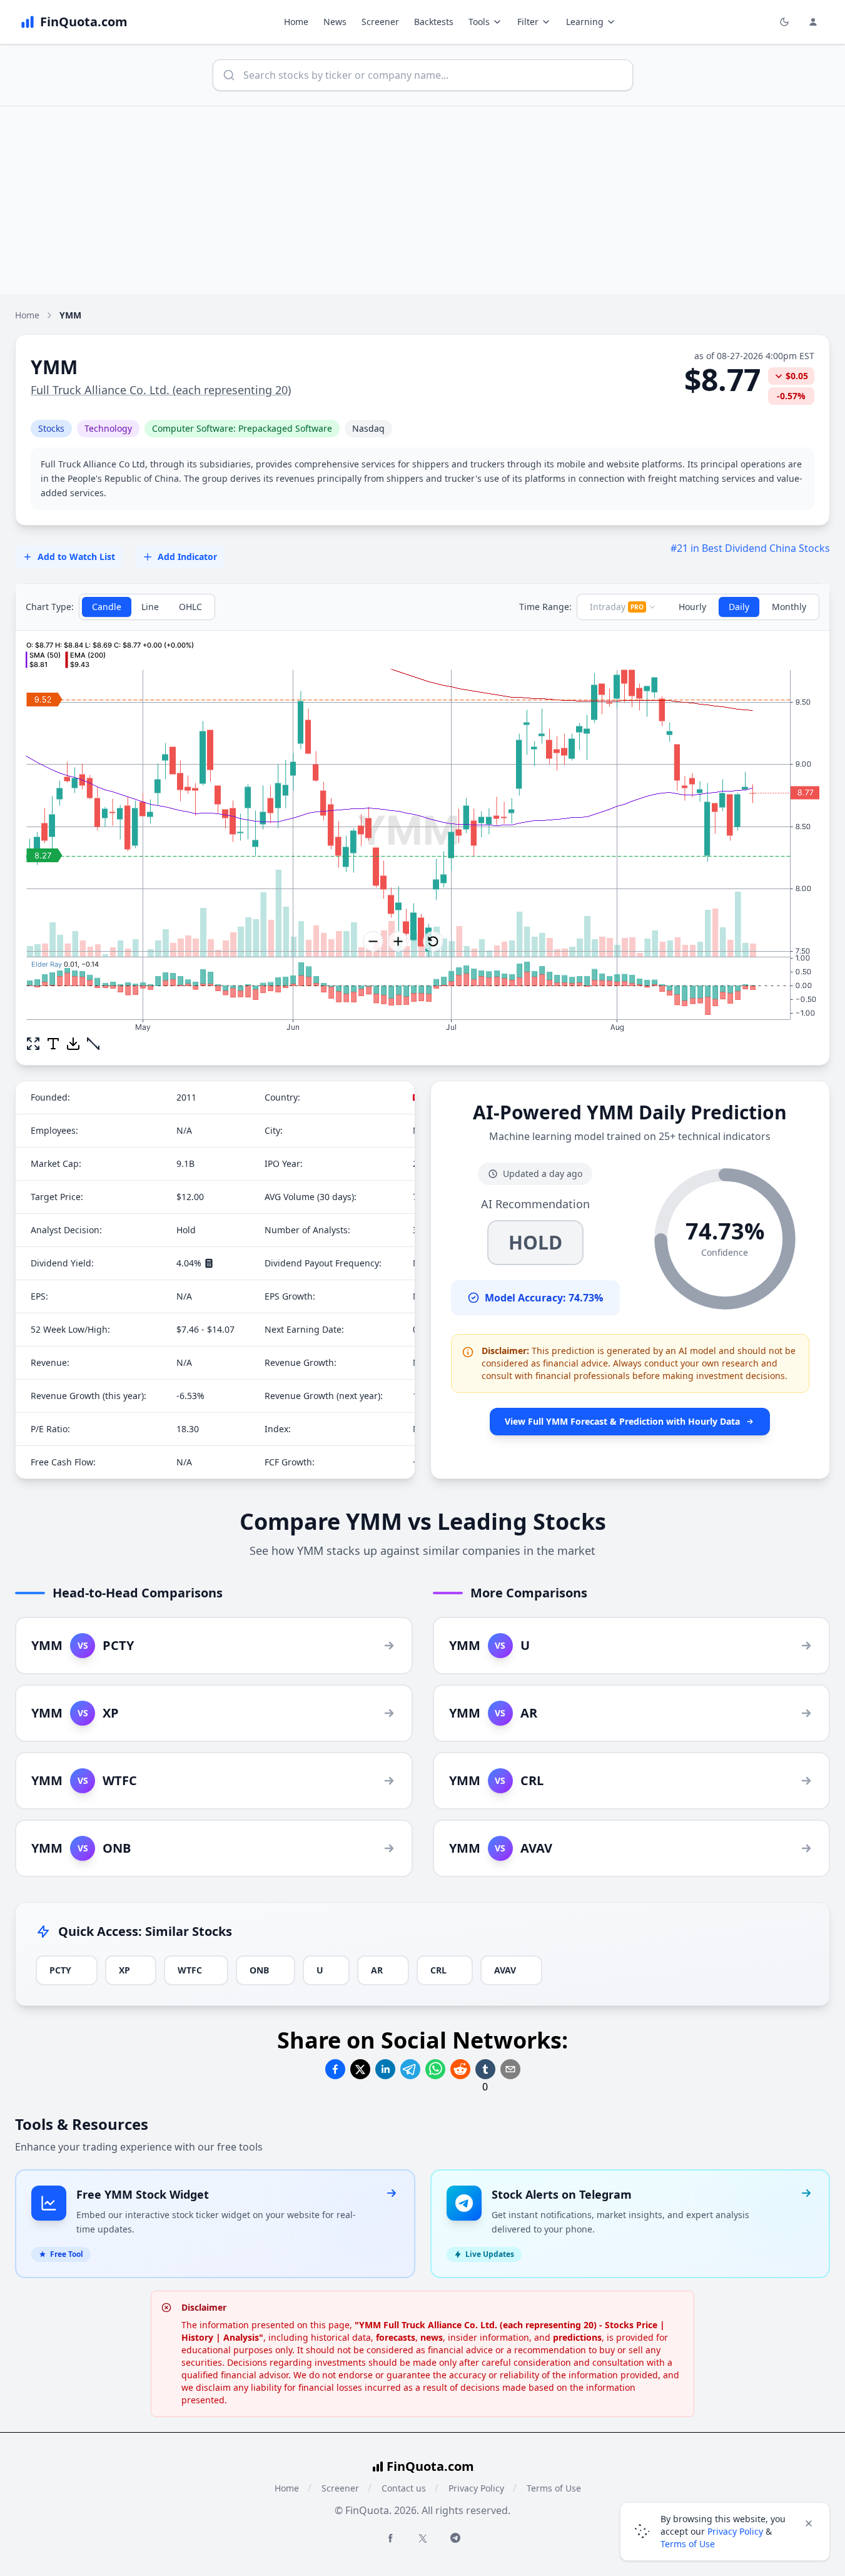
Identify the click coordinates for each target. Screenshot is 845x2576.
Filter (528, 22)
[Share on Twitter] (360, 2069)
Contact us (404, 2488)
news (432, 2337)
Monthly (789, 607)
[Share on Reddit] (460, 2069)
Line (150, 607)
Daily (739, 607)
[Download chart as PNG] (73, 1044)
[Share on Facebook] (335, 2069)
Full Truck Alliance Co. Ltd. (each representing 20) (161, 390)
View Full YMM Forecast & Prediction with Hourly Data (622, 1421)
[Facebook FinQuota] (390, 2538)
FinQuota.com (430, 2466)
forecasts (396, 2337)
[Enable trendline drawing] (93, 1044)
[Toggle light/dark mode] (784, 22)
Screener (380, 22)
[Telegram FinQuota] (455, 2538)
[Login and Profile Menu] (813, 22)
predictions (577, 2337)
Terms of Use (554, 2488)
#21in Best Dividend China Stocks (750, 548)
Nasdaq (368, 428)
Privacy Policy (476, 2488)
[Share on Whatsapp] (435, 2069)
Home (296, 22)
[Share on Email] (510, 2069)
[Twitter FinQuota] (423, 2538)
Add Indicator (187, 557)
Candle (107, 607)
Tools (479, 22)
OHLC (190, 607)
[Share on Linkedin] (385, 2069)
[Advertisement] (423, 200)
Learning (585, 22)
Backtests (434, 22)
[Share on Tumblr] (485, 2069)
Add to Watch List (76, 557)
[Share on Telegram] (410, 2069)
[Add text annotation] (53, 1044)
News (335, 22)
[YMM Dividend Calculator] (209, 1263)
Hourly (692, 607)
